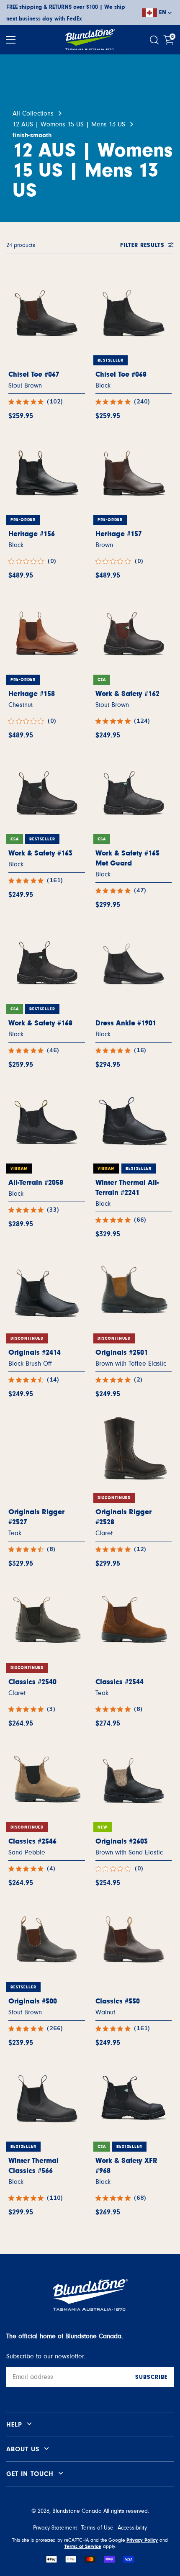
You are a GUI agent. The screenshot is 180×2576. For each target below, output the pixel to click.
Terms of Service (83, 2546)
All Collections (33, 113)
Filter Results (142, 245)
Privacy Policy (142, 2540)
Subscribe (151, 2377)
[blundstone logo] (90, 40)
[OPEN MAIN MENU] (11, 40)
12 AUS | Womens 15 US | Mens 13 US (69, 124)
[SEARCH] (155, 40)
